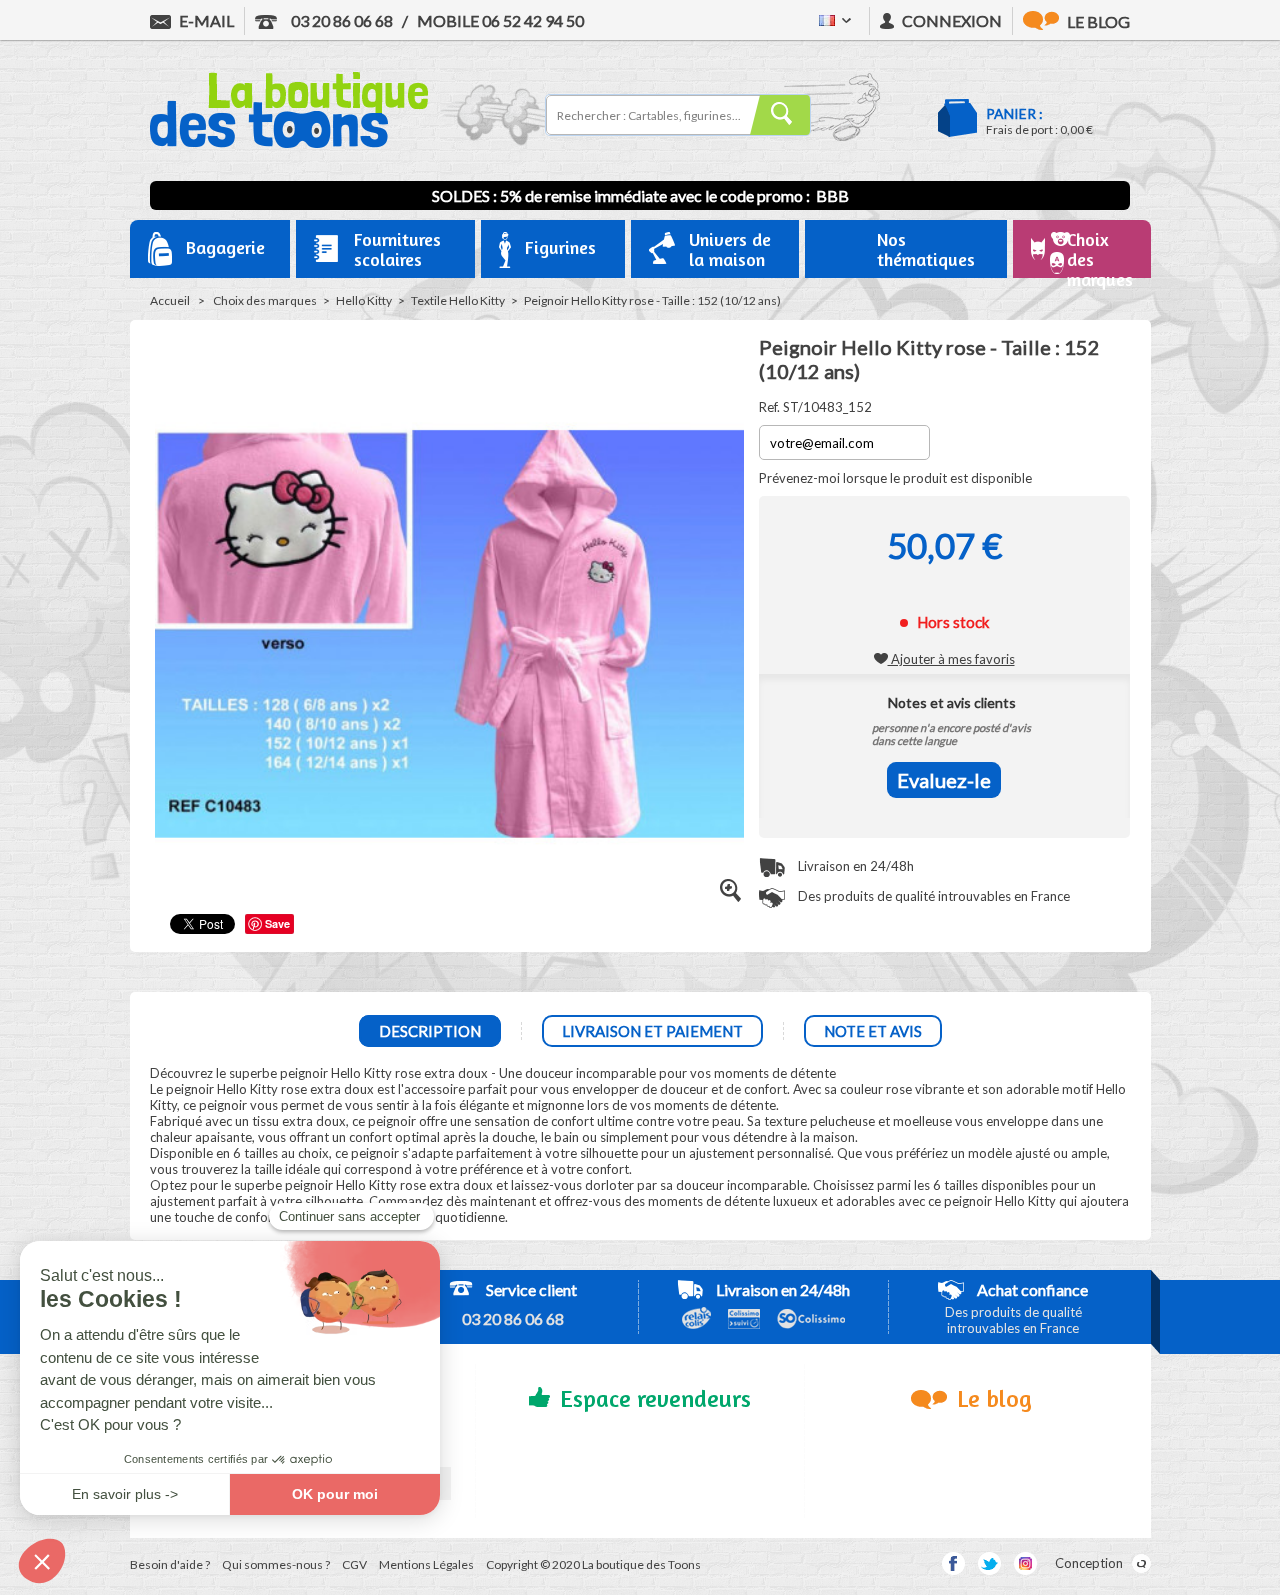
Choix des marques (265, 300)
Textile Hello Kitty (458, 300)
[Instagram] (1025, 1563)
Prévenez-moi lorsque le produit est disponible (895, 478)
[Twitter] (989, 1563)
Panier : (1014, 113)
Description (430, 1031)
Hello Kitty (364, 300)
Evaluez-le (944, 780)
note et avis (873, 1031)
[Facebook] (953, 1563)
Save (277, 923)
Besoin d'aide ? (170, 1564)
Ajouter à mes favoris (951, 659)
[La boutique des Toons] (289, 143)
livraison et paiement (652, 1031)
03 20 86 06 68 (340, 20)
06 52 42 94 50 (500, 20)
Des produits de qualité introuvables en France (932, 896)
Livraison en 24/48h (854, 866)
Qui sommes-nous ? (276, 1564)
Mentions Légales (426, 1564)
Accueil (170, 300)
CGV (354, 1564)
